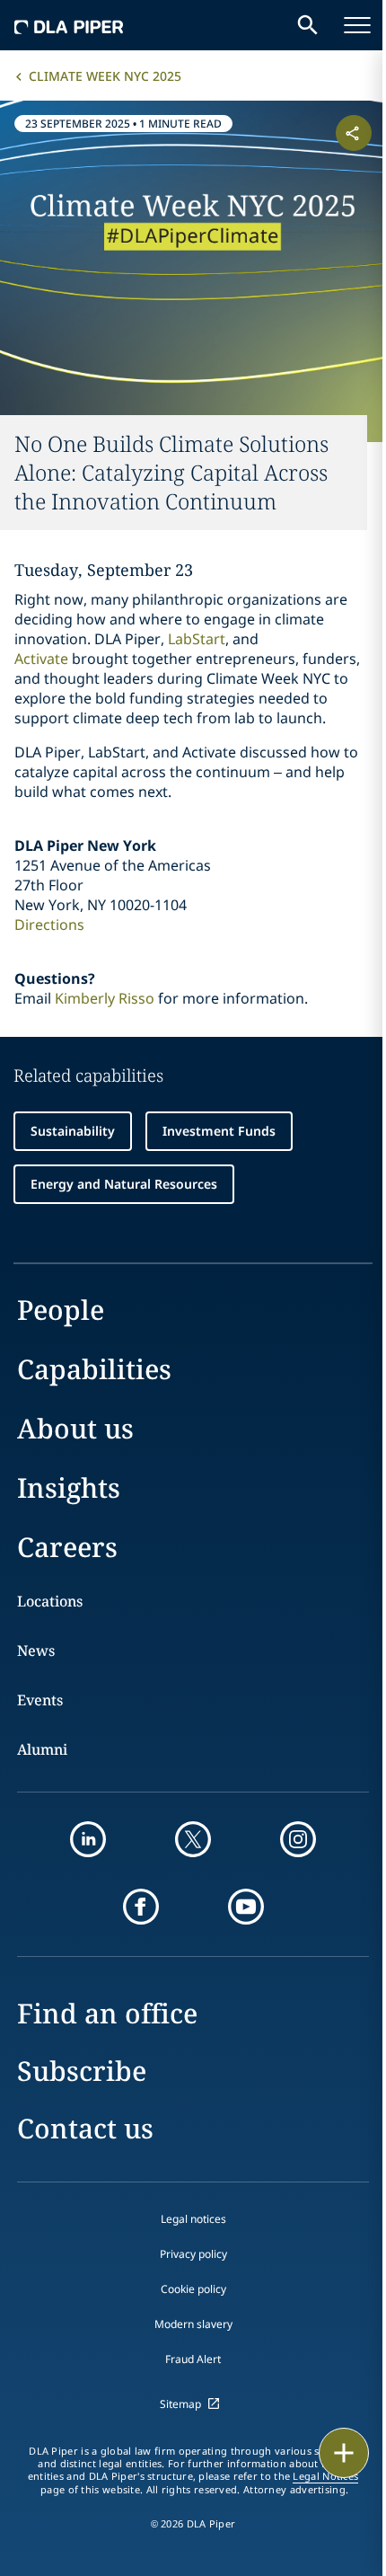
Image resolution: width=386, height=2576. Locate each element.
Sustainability (73, 1131)
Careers (67, 1547)
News (36, 1651)
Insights (69, 1487)
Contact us (85, 2128)
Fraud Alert (193, 2359)
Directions (49, 925)
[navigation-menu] (357, 25)
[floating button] (344, 2453)
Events (40, 1700)
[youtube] (246, 1907)
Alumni (42, 1749)
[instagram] (298, 1839)
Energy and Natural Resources (124, 1184)
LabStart (197, 639)
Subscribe (82, 2071)
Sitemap (180, 2404)
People (61, 1310)
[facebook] (141, 1907)
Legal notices (193, 2219)
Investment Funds (219, 1131)
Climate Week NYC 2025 (105, 76)
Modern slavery (193, 2324)
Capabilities (94, 1369)
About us (75, 1428)
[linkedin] (88, 1839)
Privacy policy (193, 2254)
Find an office (107, 2013)
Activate (41, 659)
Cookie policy (193, 2289)
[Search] (308, 25)
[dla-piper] (69, 25)
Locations (50, 1601)
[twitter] (193, 1839)
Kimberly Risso (105, 998)
